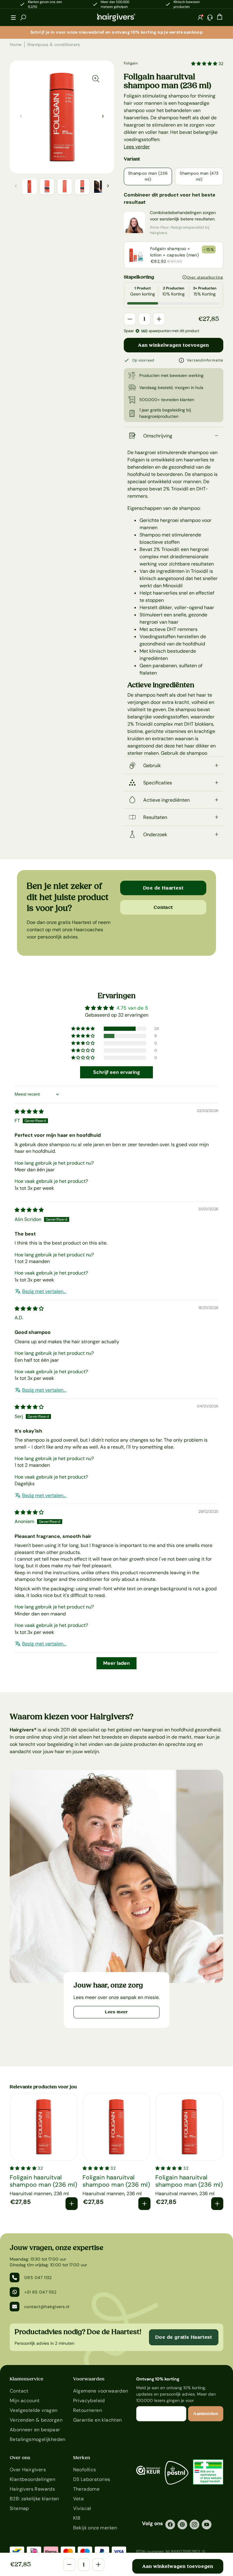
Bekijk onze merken (95, 2528)
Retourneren (88, 2410)
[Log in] (200, 18)
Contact (163, 907)
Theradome (86, 2489)
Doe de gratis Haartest (184, 2337)
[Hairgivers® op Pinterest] (182, 2525)
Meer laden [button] (116, 1663)
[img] (29, 1112)
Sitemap (19, 2508)
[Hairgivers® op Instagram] (194, 2525)
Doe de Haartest (163, 888)
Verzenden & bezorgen (36, 2420)
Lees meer (116, 2012)
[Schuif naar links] (103, 116)
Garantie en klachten (98, 2420)
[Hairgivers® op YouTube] (207, 2525)
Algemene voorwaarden (101, 2391)
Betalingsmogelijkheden (38, 2439)
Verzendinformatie (205, 360)
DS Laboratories (92, 2479)
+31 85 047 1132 (40, 2292)
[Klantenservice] (210, 18)
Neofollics (85, 2470)
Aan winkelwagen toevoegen (174, 345)
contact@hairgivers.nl (47, 2307)
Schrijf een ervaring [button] (117, 1072)
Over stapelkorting (205, 277)
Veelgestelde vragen (34, 2410)
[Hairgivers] (116, 18)
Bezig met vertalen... (44, 1291)
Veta (79, 2499)
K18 (77, 2518)
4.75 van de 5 (132, 1008)
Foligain (131, 63)
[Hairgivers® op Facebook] (170, 2525)
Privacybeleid (89, 2401)
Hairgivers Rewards (32, 2489)
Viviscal (82, 2508)
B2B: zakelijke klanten (34, 2499)
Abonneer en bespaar (35, 2430)
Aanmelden (206, 2414)
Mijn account (25, 2401)
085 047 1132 (38, 2278)
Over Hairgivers (28, 2470)
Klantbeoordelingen (32, 2479)
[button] (13, 18)
